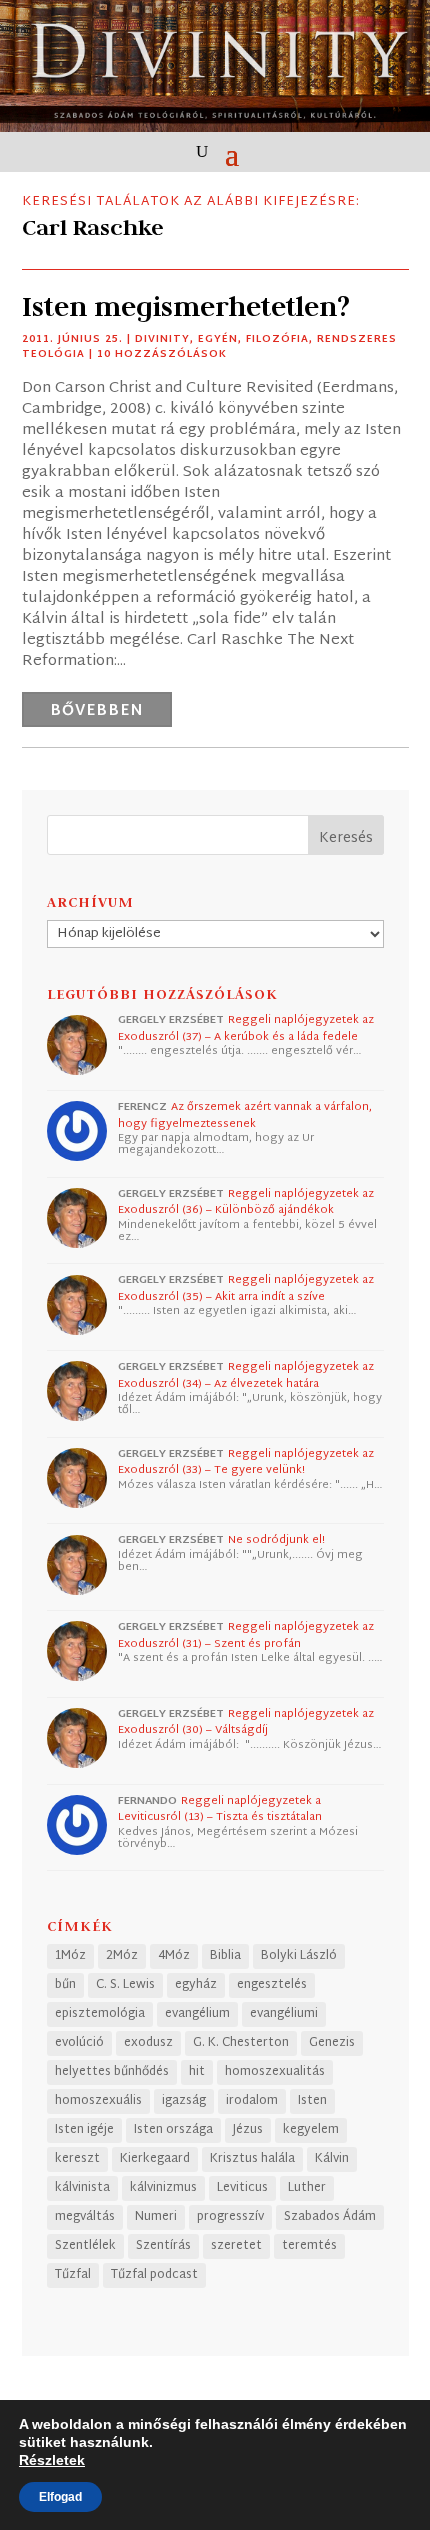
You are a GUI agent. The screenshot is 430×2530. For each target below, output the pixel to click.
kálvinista (82, 2188)
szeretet (236, 2246)
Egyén (218, 339)
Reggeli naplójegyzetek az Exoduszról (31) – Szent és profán (246, 1635)
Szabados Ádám (330, 2217)
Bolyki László (299, 1956)
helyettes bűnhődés (112, 2072)
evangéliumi (284, 2014)
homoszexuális (98, 2101)
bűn (65, 1985)
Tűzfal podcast (154, 2275)
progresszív (230, 2217)
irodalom (252, 2101)
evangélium (197, 2014)
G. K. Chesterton (241, 2043)
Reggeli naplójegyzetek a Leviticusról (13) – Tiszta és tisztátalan (220, 1809)
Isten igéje (84, 2130)
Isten (312, 2101)
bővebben (97, 711)
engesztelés (272, 1985)
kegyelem (311, 2130)
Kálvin (332, 2159)
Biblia (225, 1956)
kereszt (77, 2159)
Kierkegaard (155, 2159)
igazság (184, 2101)
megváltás (85, 2217)
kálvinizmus (163, 2188)
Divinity (162, 339)
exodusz (148, 2043)
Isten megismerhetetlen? (186, 306)
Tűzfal (73, 2275)
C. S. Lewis (125, 1985)
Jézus (248, 2130)
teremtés (309, 2246)
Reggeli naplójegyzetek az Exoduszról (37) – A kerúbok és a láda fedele (246, 1028)
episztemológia (100, 2014)
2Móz (122, 1956)
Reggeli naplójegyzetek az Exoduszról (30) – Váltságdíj (246, 1722)
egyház (196, 1985)
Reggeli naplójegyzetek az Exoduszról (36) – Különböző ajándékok (246, 1202)
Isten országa (173, 2130)
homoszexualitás (275, 2072)
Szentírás (163, 2246)
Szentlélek (85, 2246)
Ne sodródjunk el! (276, 1540)
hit (197, 2072)
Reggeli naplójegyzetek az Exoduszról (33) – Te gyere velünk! (246, 1462)
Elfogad (60, 2497)
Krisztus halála (252, 2159)
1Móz (70, 1956)
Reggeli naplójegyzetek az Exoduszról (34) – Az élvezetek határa (246, 1375)
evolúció (79, 2043)
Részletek (52, 2460)
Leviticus (242, 2188)
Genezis (332, 2043)
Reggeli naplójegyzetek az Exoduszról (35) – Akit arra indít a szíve (246, 1288)
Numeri (156, 2217)
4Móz (174, 1956)
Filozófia (277, 339)
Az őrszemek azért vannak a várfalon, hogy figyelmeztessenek (245, 1115)
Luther (307, 2188)
